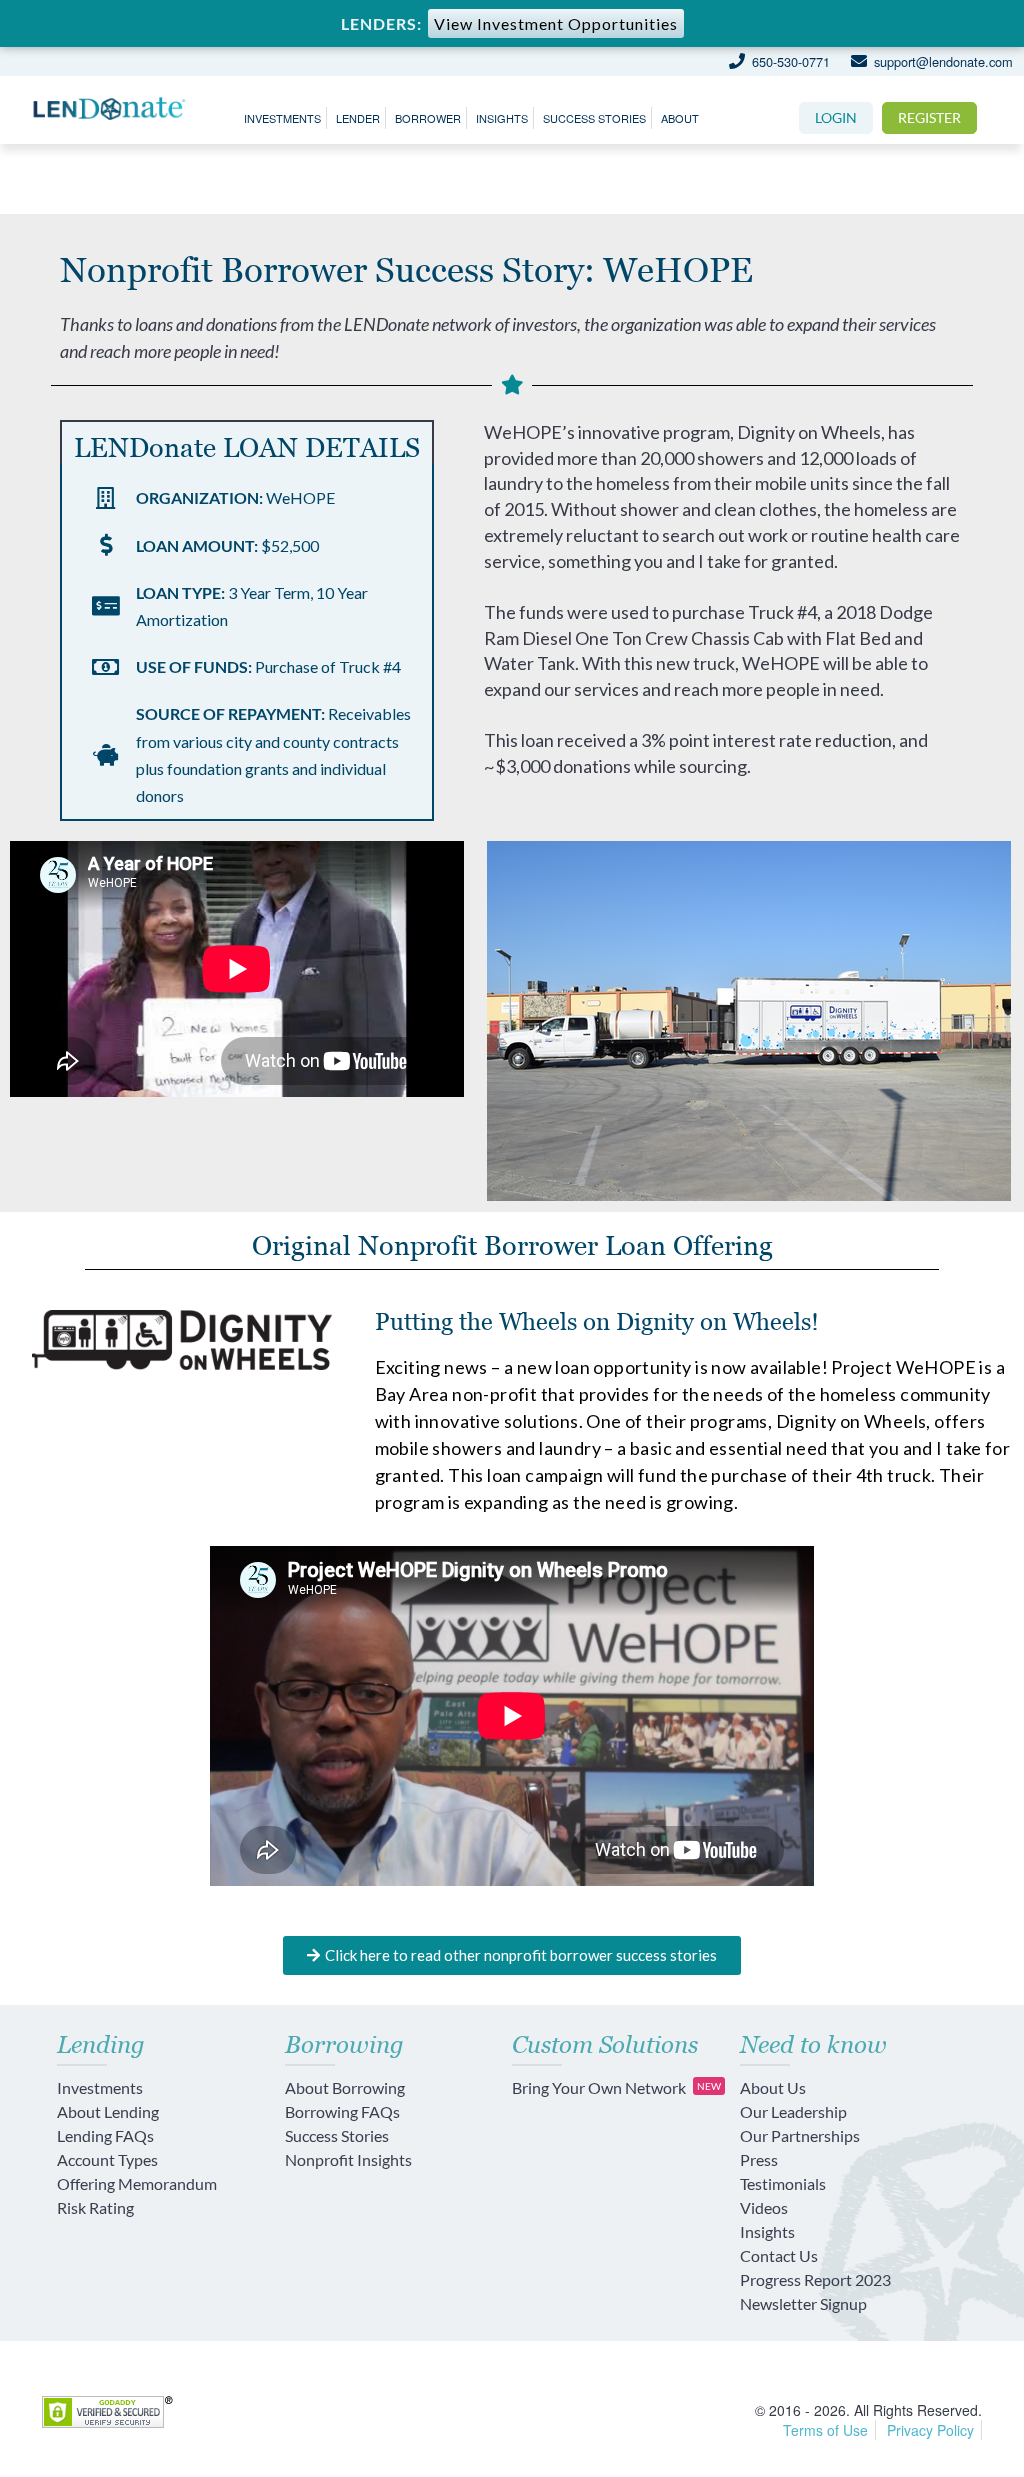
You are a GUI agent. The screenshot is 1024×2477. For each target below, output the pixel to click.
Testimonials (783, 2183)
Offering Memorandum (137, 2183)
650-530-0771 (788, 61)
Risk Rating (95, 2207)
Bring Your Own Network (616, 2087)
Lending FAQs (105, 2135)
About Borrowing (345, 2087)
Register (929, 117)
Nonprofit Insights (348, 2159)
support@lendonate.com (941, 61)
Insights (502, 118)
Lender (358, 118)
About (680, 118)
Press (759, 2159)
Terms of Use (825, 2430)
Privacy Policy (930, 2430)
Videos (764, 2207)
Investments (282, 118)
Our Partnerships (800, 2135)
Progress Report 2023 (815, 2279)
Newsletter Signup (803, 2303)
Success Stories (594, 118)
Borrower (428, 118)
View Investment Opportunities (556, 23)
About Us (773, 2087)
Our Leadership (793, 2111)
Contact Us (779, 2255)
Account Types (107, 2159)
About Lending (108, 2111)
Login (836, 117)
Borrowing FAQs (342, 2111)
